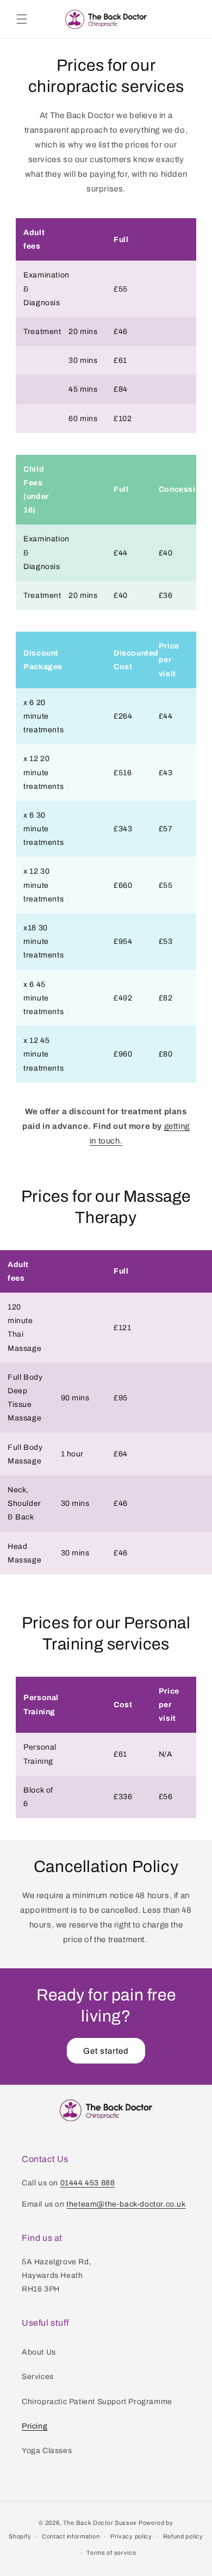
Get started (106, 2051)
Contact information (71, 2536)
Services (38, 2377)
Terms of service (111, 2553)
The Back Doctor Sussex (100, 2523)
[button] (22, 19)
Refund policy (183, 2536)
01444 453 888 (88, 2183)
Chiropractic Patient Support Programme (97, 2402)
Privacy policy (131, 2536)
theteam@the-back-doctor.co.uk (126, 2204)
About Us (39, 2352)
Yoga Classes (47, 2451)
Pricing (35, 2426)
